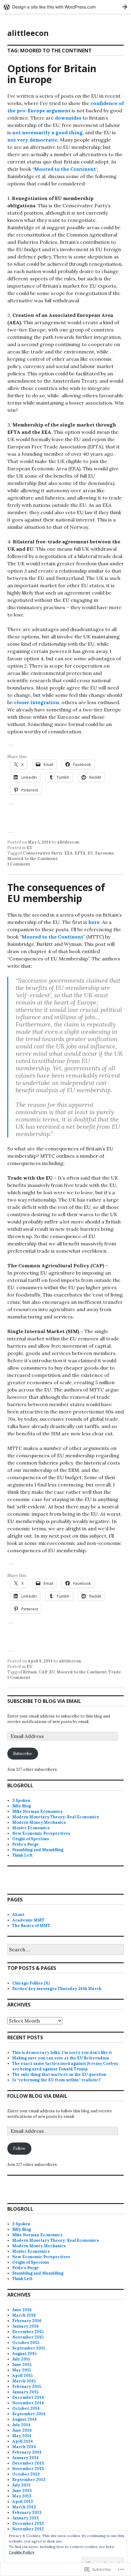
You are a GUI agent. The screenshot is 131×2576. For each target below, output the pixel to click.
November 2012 (28, 2529)
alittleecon (28, 33)
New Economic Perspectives (41, 1833)
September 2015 (29, 2348)
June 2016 (22, 2310)
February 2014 (27, 2452)
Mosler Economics (31, 1828)
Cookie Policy (22, 2552)
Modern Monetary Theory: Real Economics (56, 1817)
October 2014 (26, 2408)
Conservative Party (43, 853)
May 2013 (22, 2496)
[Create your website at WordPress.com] (65, 7)
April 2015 (22, 2376)
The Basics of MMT (31, 1926)
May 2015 (22, 2370)
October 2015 (26, 2343)
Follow (19, 2148)
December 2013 (28, 2463)
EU (29, 848)
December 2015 (28, 2332)
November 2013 (28, 2469)
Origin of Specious (31, 1839)
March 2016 (24, 2315)
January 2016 (25, 2326)
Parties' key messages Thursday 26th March (57, 1989)
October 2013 (26, 2474)
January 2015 (25, 2392)
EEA (69, 853)
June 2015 (22, 2365)
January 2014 (25, 2458)
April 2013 (23, 2502)
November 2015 (28, 2337)
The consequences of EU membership (56, 893)
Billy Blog (21, 1806)
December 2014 (28, 2397)
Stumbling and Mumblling (38, 1850)
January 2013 (25, 2518)
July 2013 (21, 2485)
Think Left (22, 1855)
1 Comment (19, 864)
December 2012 (28, 2523)
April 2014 (23, 2441)
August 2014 (25, 2419)
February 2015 (27, 2386)
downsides (68, 118)
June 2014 (22, 2430)
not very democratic (32, 140)
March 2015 (24, 2381)
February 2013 (27, 2513)
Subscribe (23, 1754)
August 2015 (24, 2354)
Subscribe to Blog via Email (44, 1701)
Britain (30, 1672)
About (18, 1915)
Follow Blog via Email (37, 2096)
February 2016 (27, 2321)
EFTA (80, 853)
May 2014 (22, 2436)
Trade (115, 1672)
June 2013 (22, 2491)
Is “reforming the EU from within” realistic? (56, 2080)
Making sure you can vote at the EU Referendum (61, 2058)
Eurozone (105, 853)
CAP (43, 1672)
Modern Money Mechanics (39, 1822)
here (94, 922)
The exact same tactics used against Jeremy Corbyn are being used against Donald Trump (65, 2066)
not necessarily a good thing (47, 132)
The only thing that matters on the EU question (59, 2074)
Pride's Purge (26, 1844)
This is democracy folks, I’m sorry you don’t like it (62, 2053)
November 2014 (28, 2403)
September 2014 (29, 2414)
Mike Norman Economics (37, 1811)
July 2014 (21, 2425)
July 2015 (21, 2359)
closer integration (37, 702)
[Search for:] (65, 1950)
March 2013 (24, 2507)
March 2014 (24, 2447)
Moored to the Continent (65, 169)
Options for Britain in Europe (52, 74)
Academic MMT (28, 1920)
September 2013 (29, 2480)
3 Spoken (21, 1800)
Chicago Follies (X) (31, 1983)
